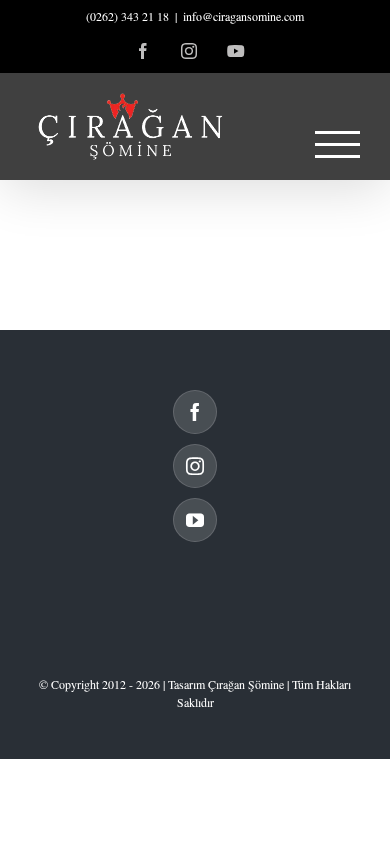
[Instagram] (195, 466)
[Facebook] (195, 412)
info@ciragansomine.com (243, 16)
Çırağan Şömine (246, 684)
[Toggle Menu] (338, 144)
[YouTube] (195, 520)
